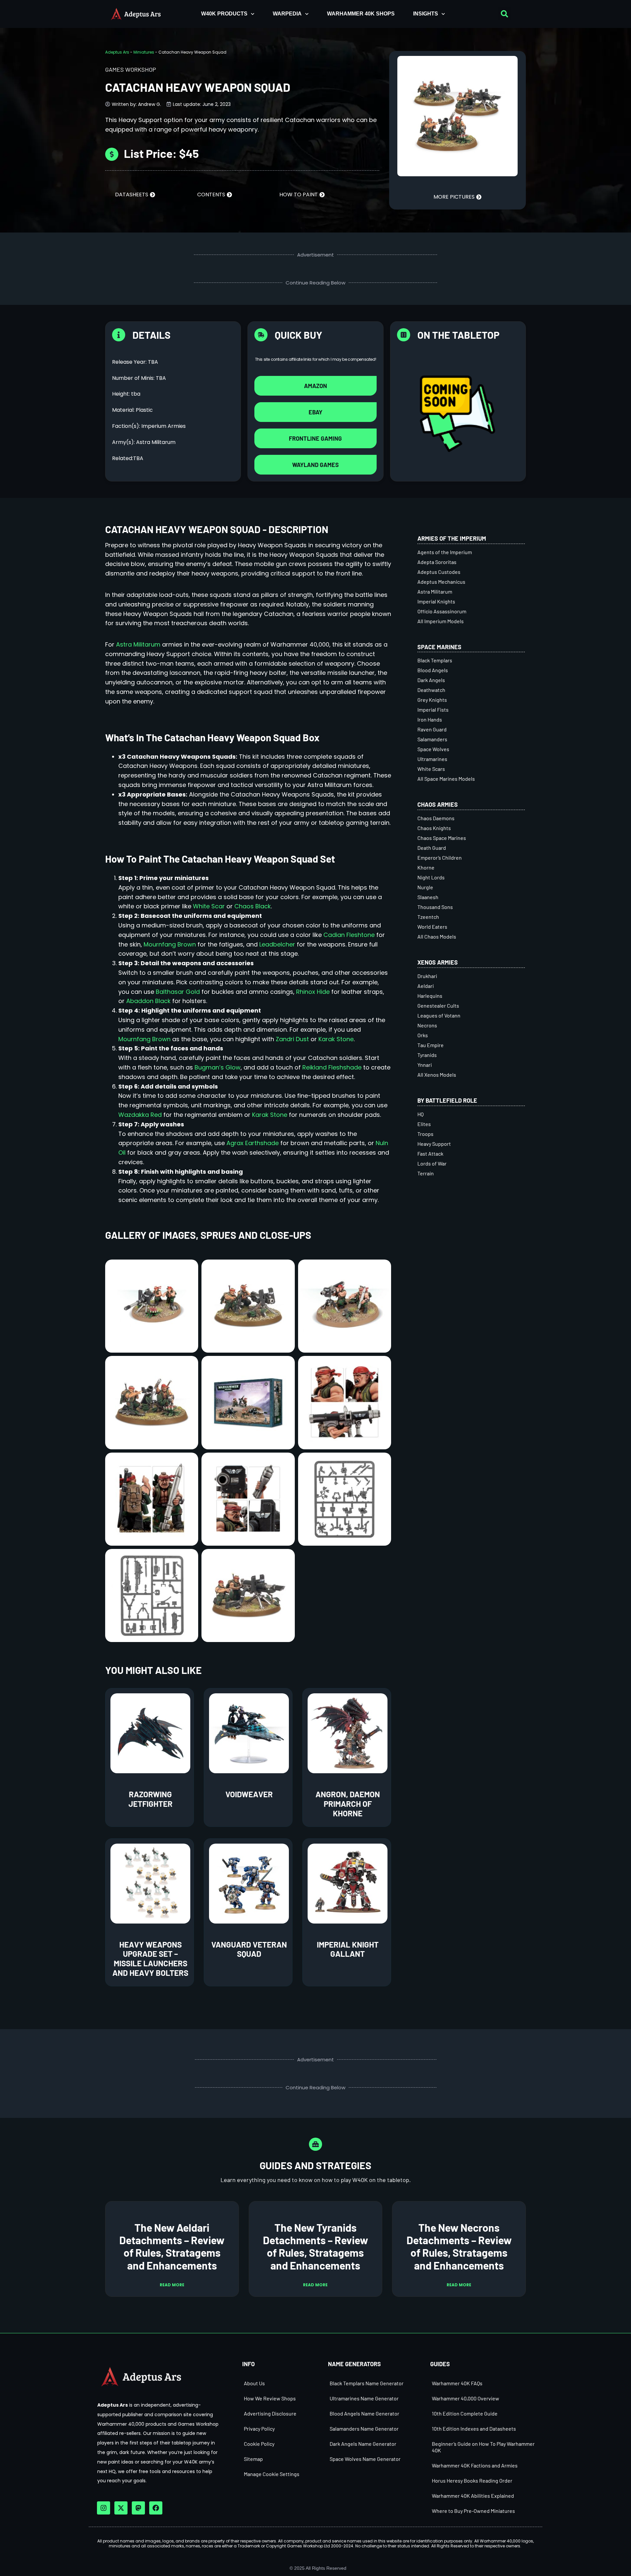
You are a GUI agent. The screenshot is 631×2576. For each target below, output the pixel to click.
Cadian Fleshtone (349, 935)
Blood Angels (433, 670)
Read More (172, 2285)
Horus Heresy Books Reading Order (472, 2480)
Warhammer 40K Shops (361, 14)
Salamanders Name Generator (364, 2429)
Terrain (426, 1173)
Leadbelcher (277, 944)
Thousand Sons (435, 907)
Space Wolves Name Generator (365, 2459)
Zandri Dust (292, 1039)
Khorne (426, 867)
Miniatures (144, 52)
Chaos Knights (434, 828)
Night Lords (431, 877)
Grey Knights (432, 700)
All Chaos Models (437, 936)
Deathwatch (431, 690)
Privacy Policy (259, 2429)
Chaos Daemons (436, 818)
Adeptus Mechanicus (441, 582)
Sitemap (253, 2459)
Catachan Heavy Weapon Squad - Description (217, 529)
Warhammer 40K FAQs (457, 2383)
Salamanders (432, 739)
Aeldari (426, 986)
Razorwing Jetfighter (151, 1799)
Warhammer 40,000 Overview (466, 2398)
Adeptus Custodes (439, 572)
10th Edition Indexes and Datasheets (474, 2429)
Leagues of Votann (439, 1015)
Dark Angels (431, 680)
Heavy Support (434, 1144)
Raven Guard (432, 729)
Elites (424, 1124)
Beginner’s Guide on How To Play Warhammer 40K (483, 2447)
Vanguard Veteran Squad (249, 1949)
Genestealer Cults (438, 1006)
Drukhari (427, 976)
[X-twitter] (121, 2508)
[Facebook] (156, 2508)
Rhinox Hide (313, 992)
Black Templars (435, 660)
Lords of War (432, 1163)
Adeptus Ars (117, 52)
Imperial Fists (433, 710)
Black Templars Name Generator (367, 2383)
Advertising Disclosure (270, 2413)
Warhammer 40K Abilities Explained (473, 2496)
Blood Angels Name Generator (364, 2413)
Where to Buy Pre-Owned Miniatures (473, 2511)
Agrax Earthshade (253, 1143)
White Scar (209, 906)
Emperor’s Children (440, 858)
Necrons (427, 1025)
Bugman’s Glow (218, 1067)
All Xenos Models (437, 1075)
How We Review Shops (270, 2398)
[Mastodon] (138, 2508)
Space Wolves (433, 749)
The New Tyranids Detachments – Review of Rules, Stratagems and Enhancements (315, 2246)
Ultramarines (432, 759)
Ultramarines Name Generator (364, 2398)
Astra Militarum (138, 644)
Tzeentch (428, 917)
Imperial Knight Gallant (348, 1949)
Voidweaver (249, 1794)
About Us (254, 2383)
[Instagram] (104, 2508)
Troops (425, 1134)
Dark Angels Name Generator (363, 2444)
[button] (504, 14)
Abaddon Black (148, 1001)
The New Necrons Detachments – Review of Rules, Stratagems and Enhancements (459, 2246)
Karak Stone (336, 1039)
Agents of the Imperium (445, 552)
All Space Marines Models (446, 779)
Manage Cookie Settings (272, 2474)
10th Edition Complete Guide (465, 2413)
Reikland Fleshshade (332, 1067)
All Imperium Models (441, 621)
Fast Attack (430, 1153)
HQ (421, 1114)
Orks (423, 1035)
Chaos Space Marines (442, 838)
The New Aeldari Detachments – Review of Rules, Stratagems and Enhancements (172, 2246)
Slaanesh (428, 897)
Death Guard (432, 848)
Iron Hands (430, 719)
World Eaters (432, 927)
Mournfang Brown (170, 944)
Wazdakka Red (140, 1115)
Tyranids (427, 1055)
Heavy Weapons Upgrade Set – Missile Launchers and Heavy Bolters (150, 1959)
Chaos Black (253, 906)
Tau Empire (431, 1045)
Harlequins (430, 996)
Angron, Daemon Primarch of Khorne (348, 1804)
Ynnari (425, 1065)
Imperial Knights (436, 601)
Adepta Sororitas (437, 562)
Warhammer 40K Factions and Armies (475, 2465)
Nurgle (425, 887)
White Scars (431, 769)
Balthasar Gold (178, 992)
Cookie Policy (259, 2444)
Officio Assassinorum (442, 611)
